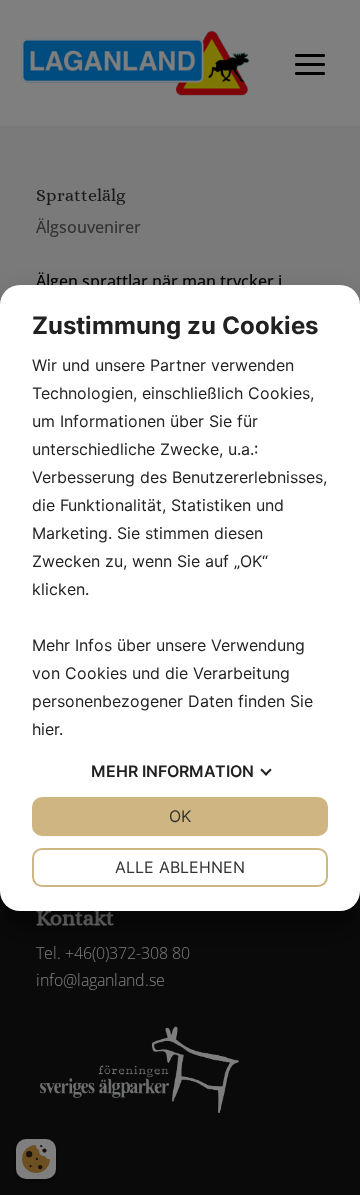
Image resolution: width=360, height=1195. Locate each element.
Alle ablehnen (180, 867)
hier (45, 729)
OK (180, 816)
